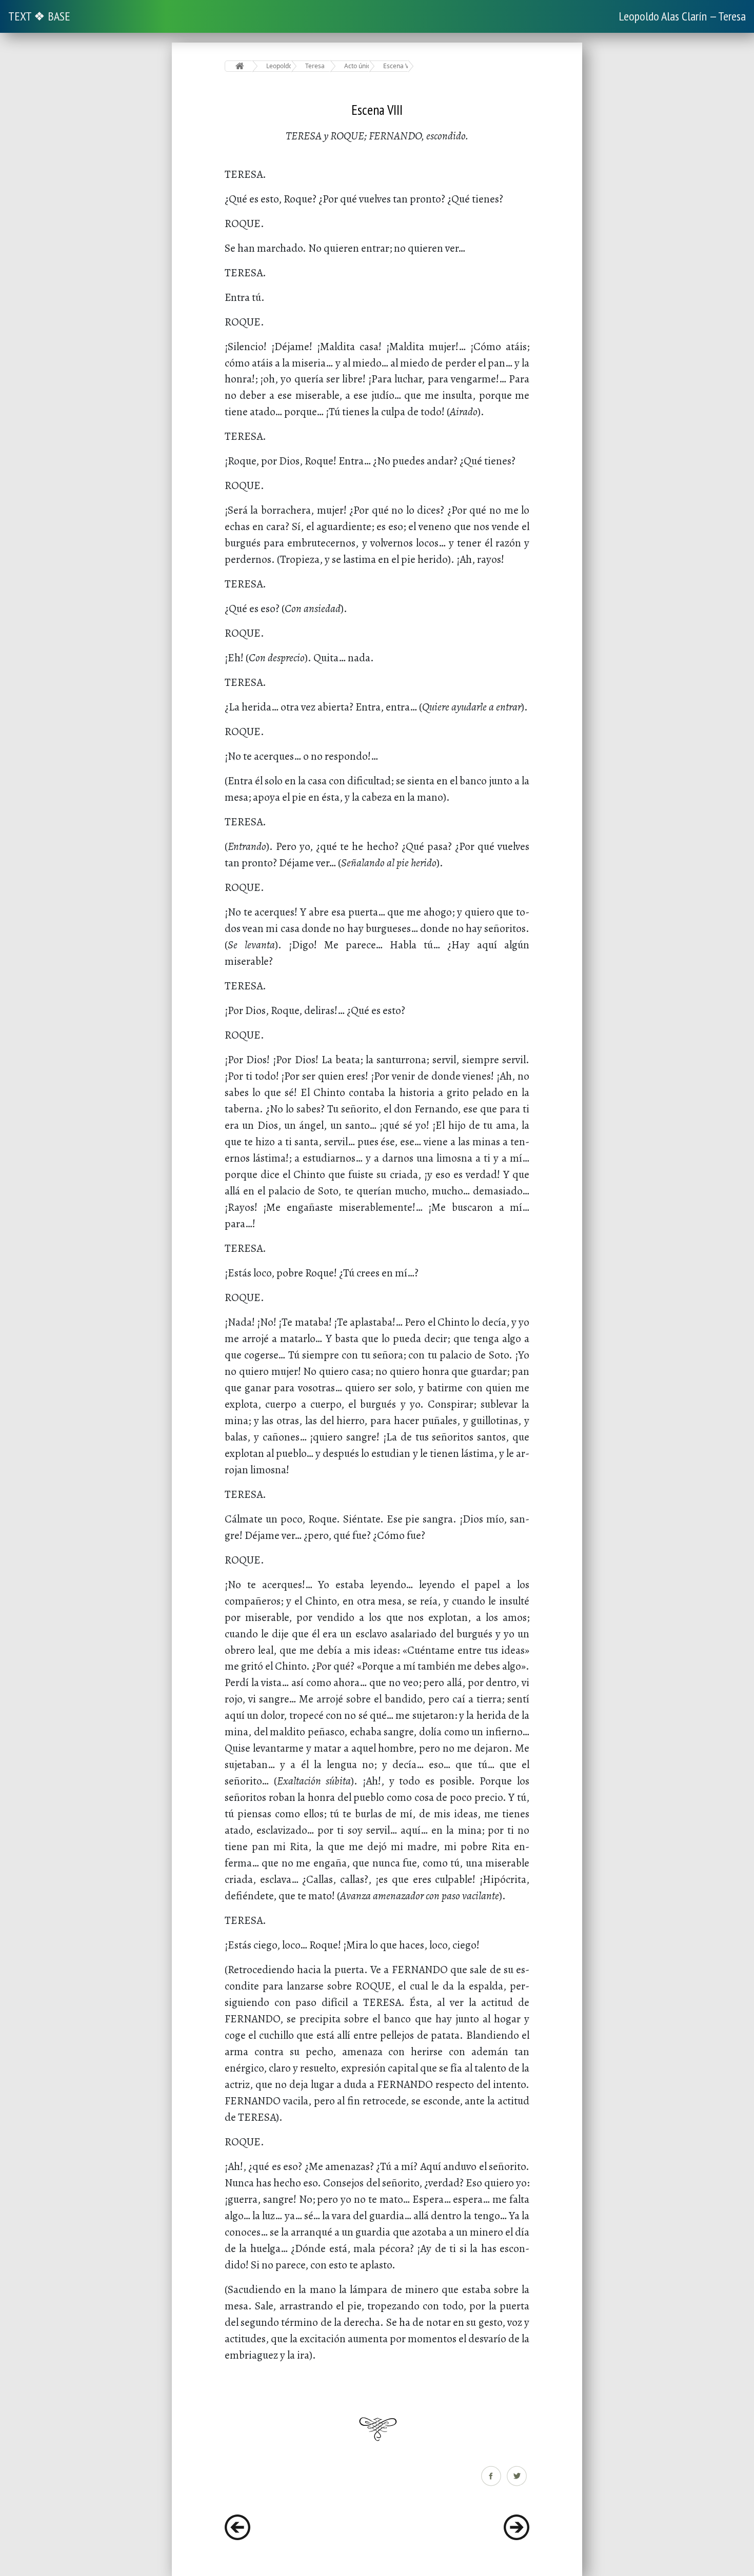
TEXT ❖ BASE (39, 16)
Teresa (315, 66)
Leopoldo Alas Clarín (279, 66)
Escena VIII (396, 66)
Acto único (357, 66)
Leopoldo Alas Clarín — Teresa (682, 16)
